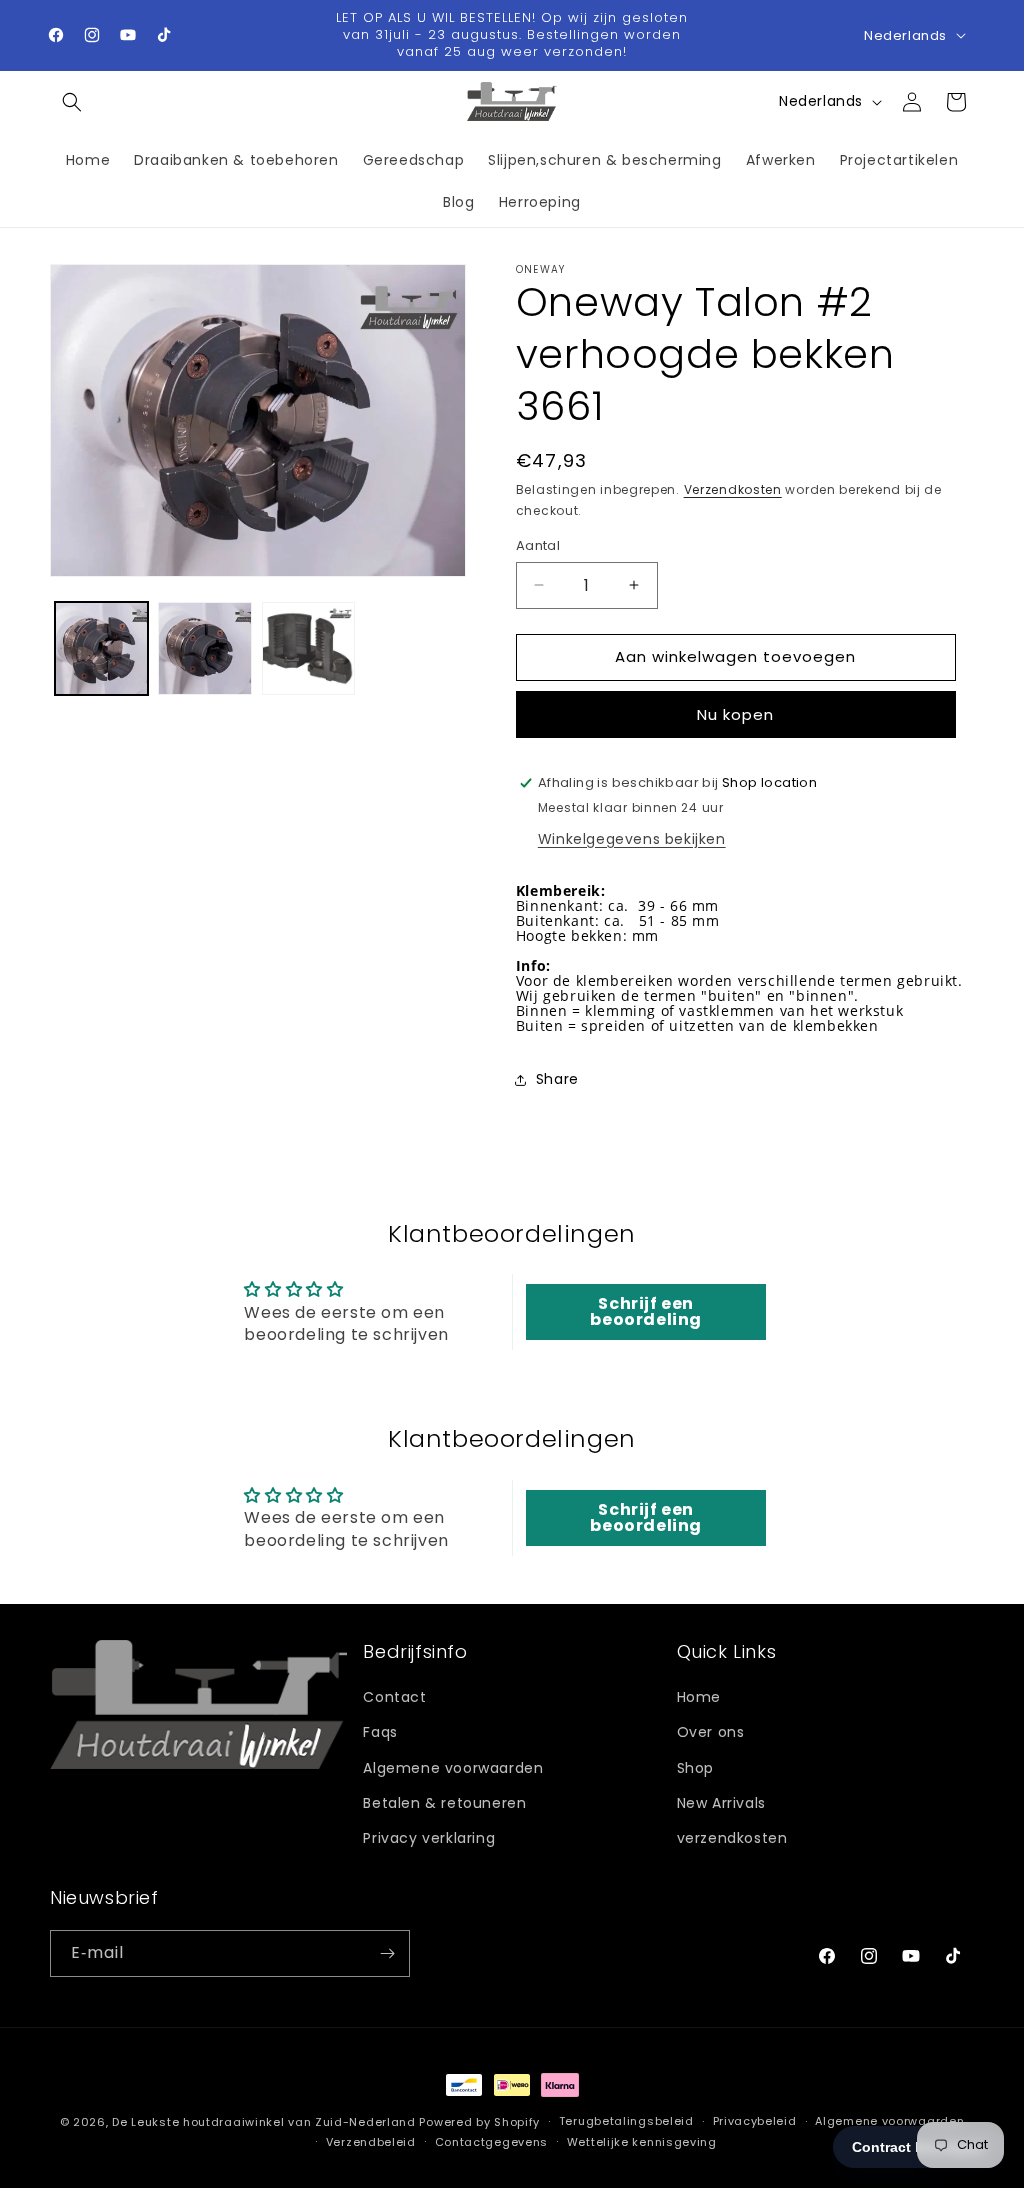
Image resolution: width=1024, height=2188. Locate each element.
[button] (72, 102)
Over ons (711, 1732)
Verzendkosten (733, 489)
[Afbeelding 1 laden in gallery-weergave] (101, 648)
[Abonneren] (387, 1953)
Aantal (538, 545)
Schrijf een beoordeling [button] (646, 1311)
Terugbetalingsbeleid (626, 2121)
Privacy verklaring (429, 1838)
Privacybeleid (755, 2121)
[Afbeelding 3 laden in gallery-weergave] (308, 648)
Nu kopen (735, 714)
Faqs (380, 1732)
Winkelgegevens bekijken (632, 839)
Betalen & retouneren (444, 1803)
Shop (695, 1768)
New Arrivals (721, 1803)
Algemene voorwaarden (453, 1768)
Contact (394, 1697)
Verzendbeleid (371, 2142)
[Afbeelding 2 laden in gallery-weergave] (204, 648)
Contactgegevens (492, 2142)
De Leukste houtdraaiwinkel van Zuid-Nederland (264, 2122)
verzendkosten (732, 1838)
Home (699, 1697)
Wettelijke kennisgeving (642, 2142)
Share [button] (557, 1079)
